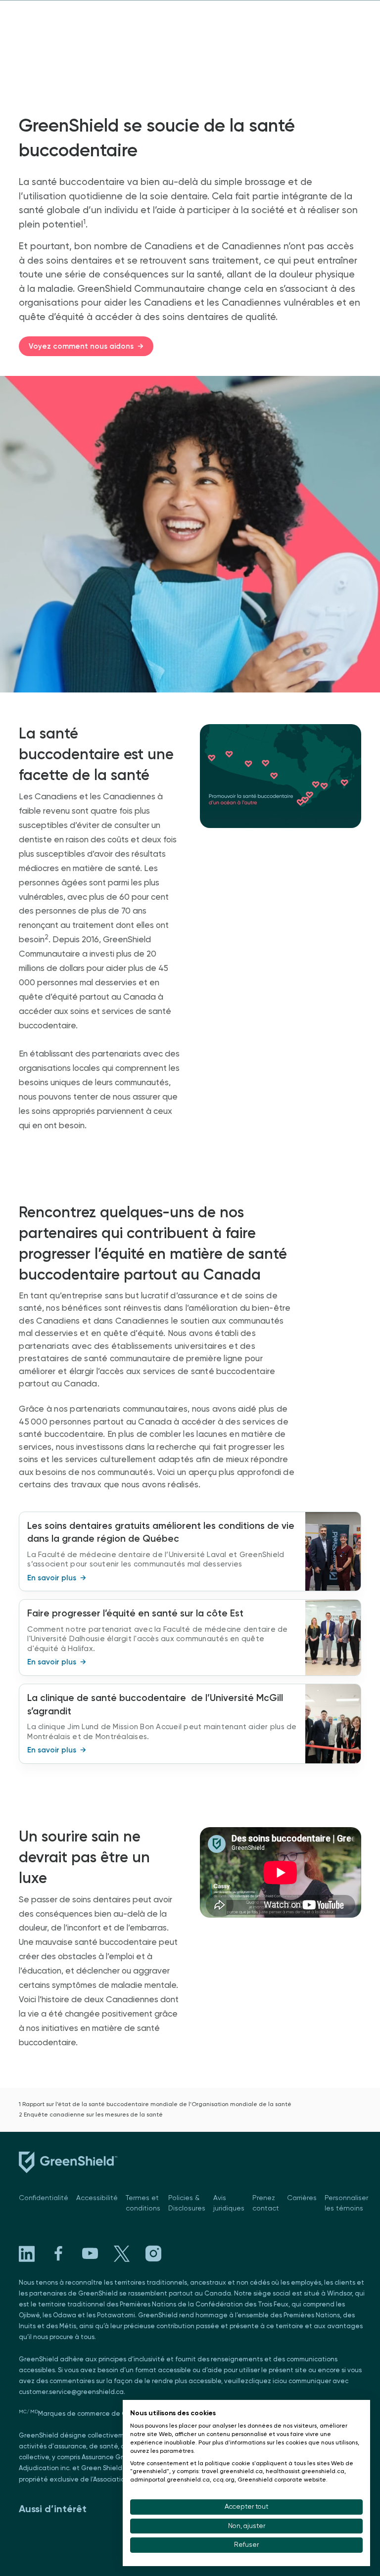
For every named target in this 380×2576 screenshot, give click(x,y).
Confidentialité (44, 2198)
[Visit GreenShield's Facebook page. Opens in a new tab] (58, 2254)
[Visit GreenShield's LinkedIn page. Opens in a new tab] (27, 2254)
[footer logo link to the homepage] (68, 2164)
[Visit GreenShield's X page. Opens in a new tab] (122, 2254)
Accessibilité (97, 2198)
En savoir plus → (57, 1578)
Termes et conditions (143, 2203)
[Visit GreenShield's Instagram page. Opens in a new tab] (153, 2254)
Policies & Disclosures (187, 2203)
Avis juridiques (229, 2203)
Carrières (302, 2198)
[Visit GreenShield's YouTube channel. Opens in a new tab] (90, 2254)
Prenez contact (266, 2203)
